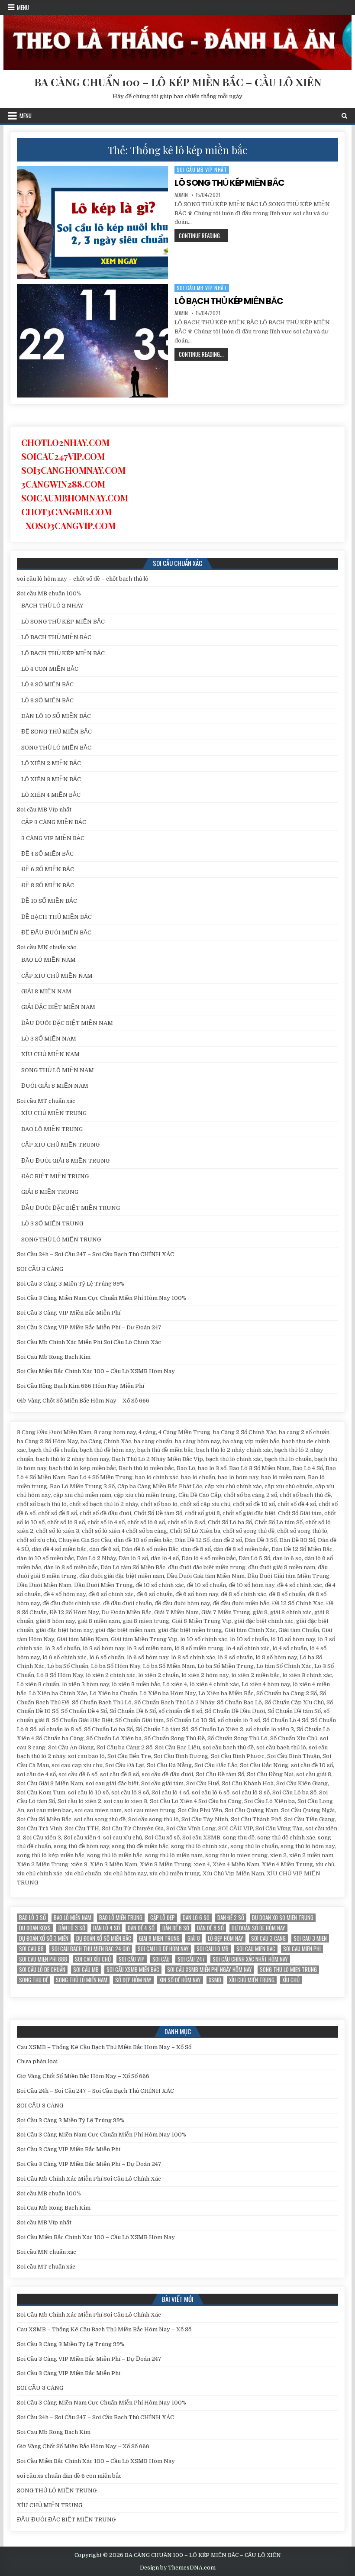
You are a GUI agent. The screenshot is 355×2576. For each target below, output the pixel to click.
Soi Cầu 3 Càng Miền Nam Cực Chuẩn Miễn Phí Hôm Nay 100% (102, 1298)
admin (181, 195)
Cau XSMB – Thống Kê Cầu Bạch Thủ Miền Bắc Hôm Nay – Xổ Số (104, 2047)
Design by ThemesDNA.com (178, 2568)
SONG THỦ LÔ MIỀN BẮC (56, 748)
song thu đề (34, 1980)
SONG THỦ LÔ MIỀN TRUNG (61, 1240)
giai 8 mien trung (159, 1938)
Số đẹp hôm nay (133, 1980)
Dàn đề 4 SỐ (141, 1928)
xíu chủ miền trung (252, 1980)
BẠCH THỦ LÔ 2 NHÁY (52, 606)
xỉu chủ (291, 1980)
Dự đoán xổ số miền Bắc (104, 1938)
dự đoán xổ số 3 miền (44, 1938)
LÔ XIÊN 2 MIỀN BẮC (51, 763)
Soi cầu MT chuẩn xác (46, 1101)
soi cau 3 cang (268, 1938)
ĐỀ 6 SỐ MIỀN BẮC (48, 869)
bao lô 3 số (32, 1918)
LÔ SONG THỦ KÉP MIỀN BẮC (229, 183)
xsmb (215, 1980)
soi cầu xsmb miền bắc (133, 1970)
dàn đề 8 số (210, 1928)
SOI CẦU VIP (132, 1959)
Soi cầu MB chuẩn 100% (49, 593)
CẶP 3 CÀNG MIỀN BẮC (54, 822)
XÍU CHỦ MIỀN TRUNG (54, 1113)
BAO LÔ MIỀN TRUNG (52, 1129)
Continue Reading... (203, 236)
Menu (23, 7)
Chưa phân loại (37, 2061)
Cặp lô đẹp (163, 1918)
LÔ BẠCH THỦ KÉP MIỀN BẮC (229, 301)
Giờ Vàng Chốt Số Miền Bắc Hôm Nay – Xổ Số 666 (83, 1401)
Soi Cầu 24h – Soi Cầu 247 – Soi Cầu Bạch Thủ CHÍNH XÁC (95, 1254)
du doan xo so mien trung (283, 1918)
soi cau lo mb (213, 1949)
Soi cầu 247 (191, 1959)
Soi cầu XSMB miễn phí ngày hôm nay (210, 1970)
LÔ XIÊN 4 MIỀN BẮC (51, 795)
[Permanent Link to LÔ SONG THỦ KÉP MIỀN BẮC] (92, 222)
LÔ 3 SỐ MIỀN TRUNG (52, 1223)
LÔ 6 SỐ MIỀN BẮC (47, 684)
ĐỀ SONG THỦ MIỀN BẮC (56, 732)
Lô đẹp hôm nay (226, 1938)
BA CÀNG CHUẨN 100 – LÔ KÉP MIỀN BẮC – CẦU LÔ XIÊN (178, 82)
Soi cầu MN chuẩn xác (47, 947)
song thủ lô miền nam (82, 1980)
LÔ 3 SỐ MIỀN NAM (49, 1039)
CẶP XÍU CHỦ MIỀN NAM (57, 976)
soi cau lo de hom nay (163, 1949)
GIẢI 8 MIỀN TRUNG (50, 1192)
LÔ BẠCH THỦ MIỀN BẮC (56, 637)
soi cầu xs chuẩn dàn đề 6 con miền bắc (69, 2476)
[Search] (344, 116)
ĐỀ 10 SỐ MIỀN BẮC (49, 901)
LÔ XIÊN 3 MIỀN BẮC (51, 779)
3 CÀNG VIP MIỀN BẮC (53, 838)
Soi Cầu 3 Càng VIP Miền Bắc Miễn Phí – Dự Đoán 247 (89, 1327)
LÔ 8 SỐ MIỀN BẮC (47, 700)
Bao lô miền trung (121, 1918)
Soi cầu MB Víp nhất (202, 170)
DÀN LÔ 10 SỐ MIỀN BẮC (56, 716)
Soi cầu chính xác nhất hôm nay (250, 1959)
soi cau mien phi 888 (43, 1959)
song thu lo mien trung (288, 1970)
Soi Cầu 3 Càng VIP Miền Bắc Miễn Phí (69, 1313)
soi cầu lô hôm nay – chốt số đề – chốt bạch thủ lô (83, 579)
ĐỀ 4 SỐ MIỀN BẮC (47, 854)
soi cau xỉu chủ (93, 1959)
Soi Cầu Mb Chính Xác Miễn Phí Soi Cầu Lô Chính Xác (89, 1342)
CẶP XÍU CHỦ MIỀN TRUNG (60, 1145)
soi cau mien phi (302, 1949)
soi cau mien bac (256, 1949)
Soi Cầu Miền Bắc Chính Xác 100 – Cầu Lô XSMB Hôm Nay (96, 1371)
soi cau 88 (31, 1949)
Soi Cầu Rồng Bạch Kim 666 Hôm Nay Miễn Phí (81, 1386)
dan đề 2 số (231, 1918)
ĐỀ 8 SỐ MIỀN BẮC (48, 885)
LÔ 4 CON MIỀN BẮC (50, 669)
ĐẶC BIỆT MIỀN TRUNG (55, 1176)
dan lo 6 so (196, 1918)
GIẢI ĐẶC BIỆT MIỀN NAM (58, 1007)
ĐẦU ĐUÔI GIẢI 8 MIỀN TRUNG (65, 1161)
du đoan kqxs (35, 1928)
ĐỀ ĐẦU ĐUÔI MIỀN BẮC (56, 932)
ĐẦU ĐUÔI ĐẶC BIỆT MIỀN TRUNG (71, 1208)
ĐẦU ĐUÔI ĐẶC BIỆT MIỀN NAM (67, 1023)
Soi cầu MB (86, 1970)
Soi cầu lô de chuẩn (42, 1970)
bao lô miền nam (73, 1918)
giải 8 (194, 1938)
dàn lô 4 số (106, 1928)
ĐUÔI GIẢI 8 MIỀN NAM (55, 1086)
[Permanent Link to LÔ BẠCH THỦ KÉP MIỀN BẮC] (92, 341)
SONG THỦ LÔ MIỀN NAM (58, 1070)
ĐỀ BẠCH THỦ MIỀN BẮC (56, 917)
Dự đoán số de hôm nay (258, 1928)
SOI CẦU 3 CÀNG (40, 1269)
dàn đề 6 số (176, 1928)
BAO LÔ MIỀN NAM (48, 960)
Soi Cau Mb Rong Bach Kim (54, 1357)
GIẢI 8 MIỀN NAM (46, 991)
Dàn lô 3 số (72, 1928)
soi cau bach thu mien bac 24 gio (91, 1949)
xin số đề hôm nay (180, 1980)
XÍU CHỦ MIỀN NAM (50, 1054)
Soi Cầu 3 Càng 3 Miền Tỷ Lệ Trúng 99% (71, 1284)
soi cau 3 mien (310, 1938)
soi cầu (161, 1959)
